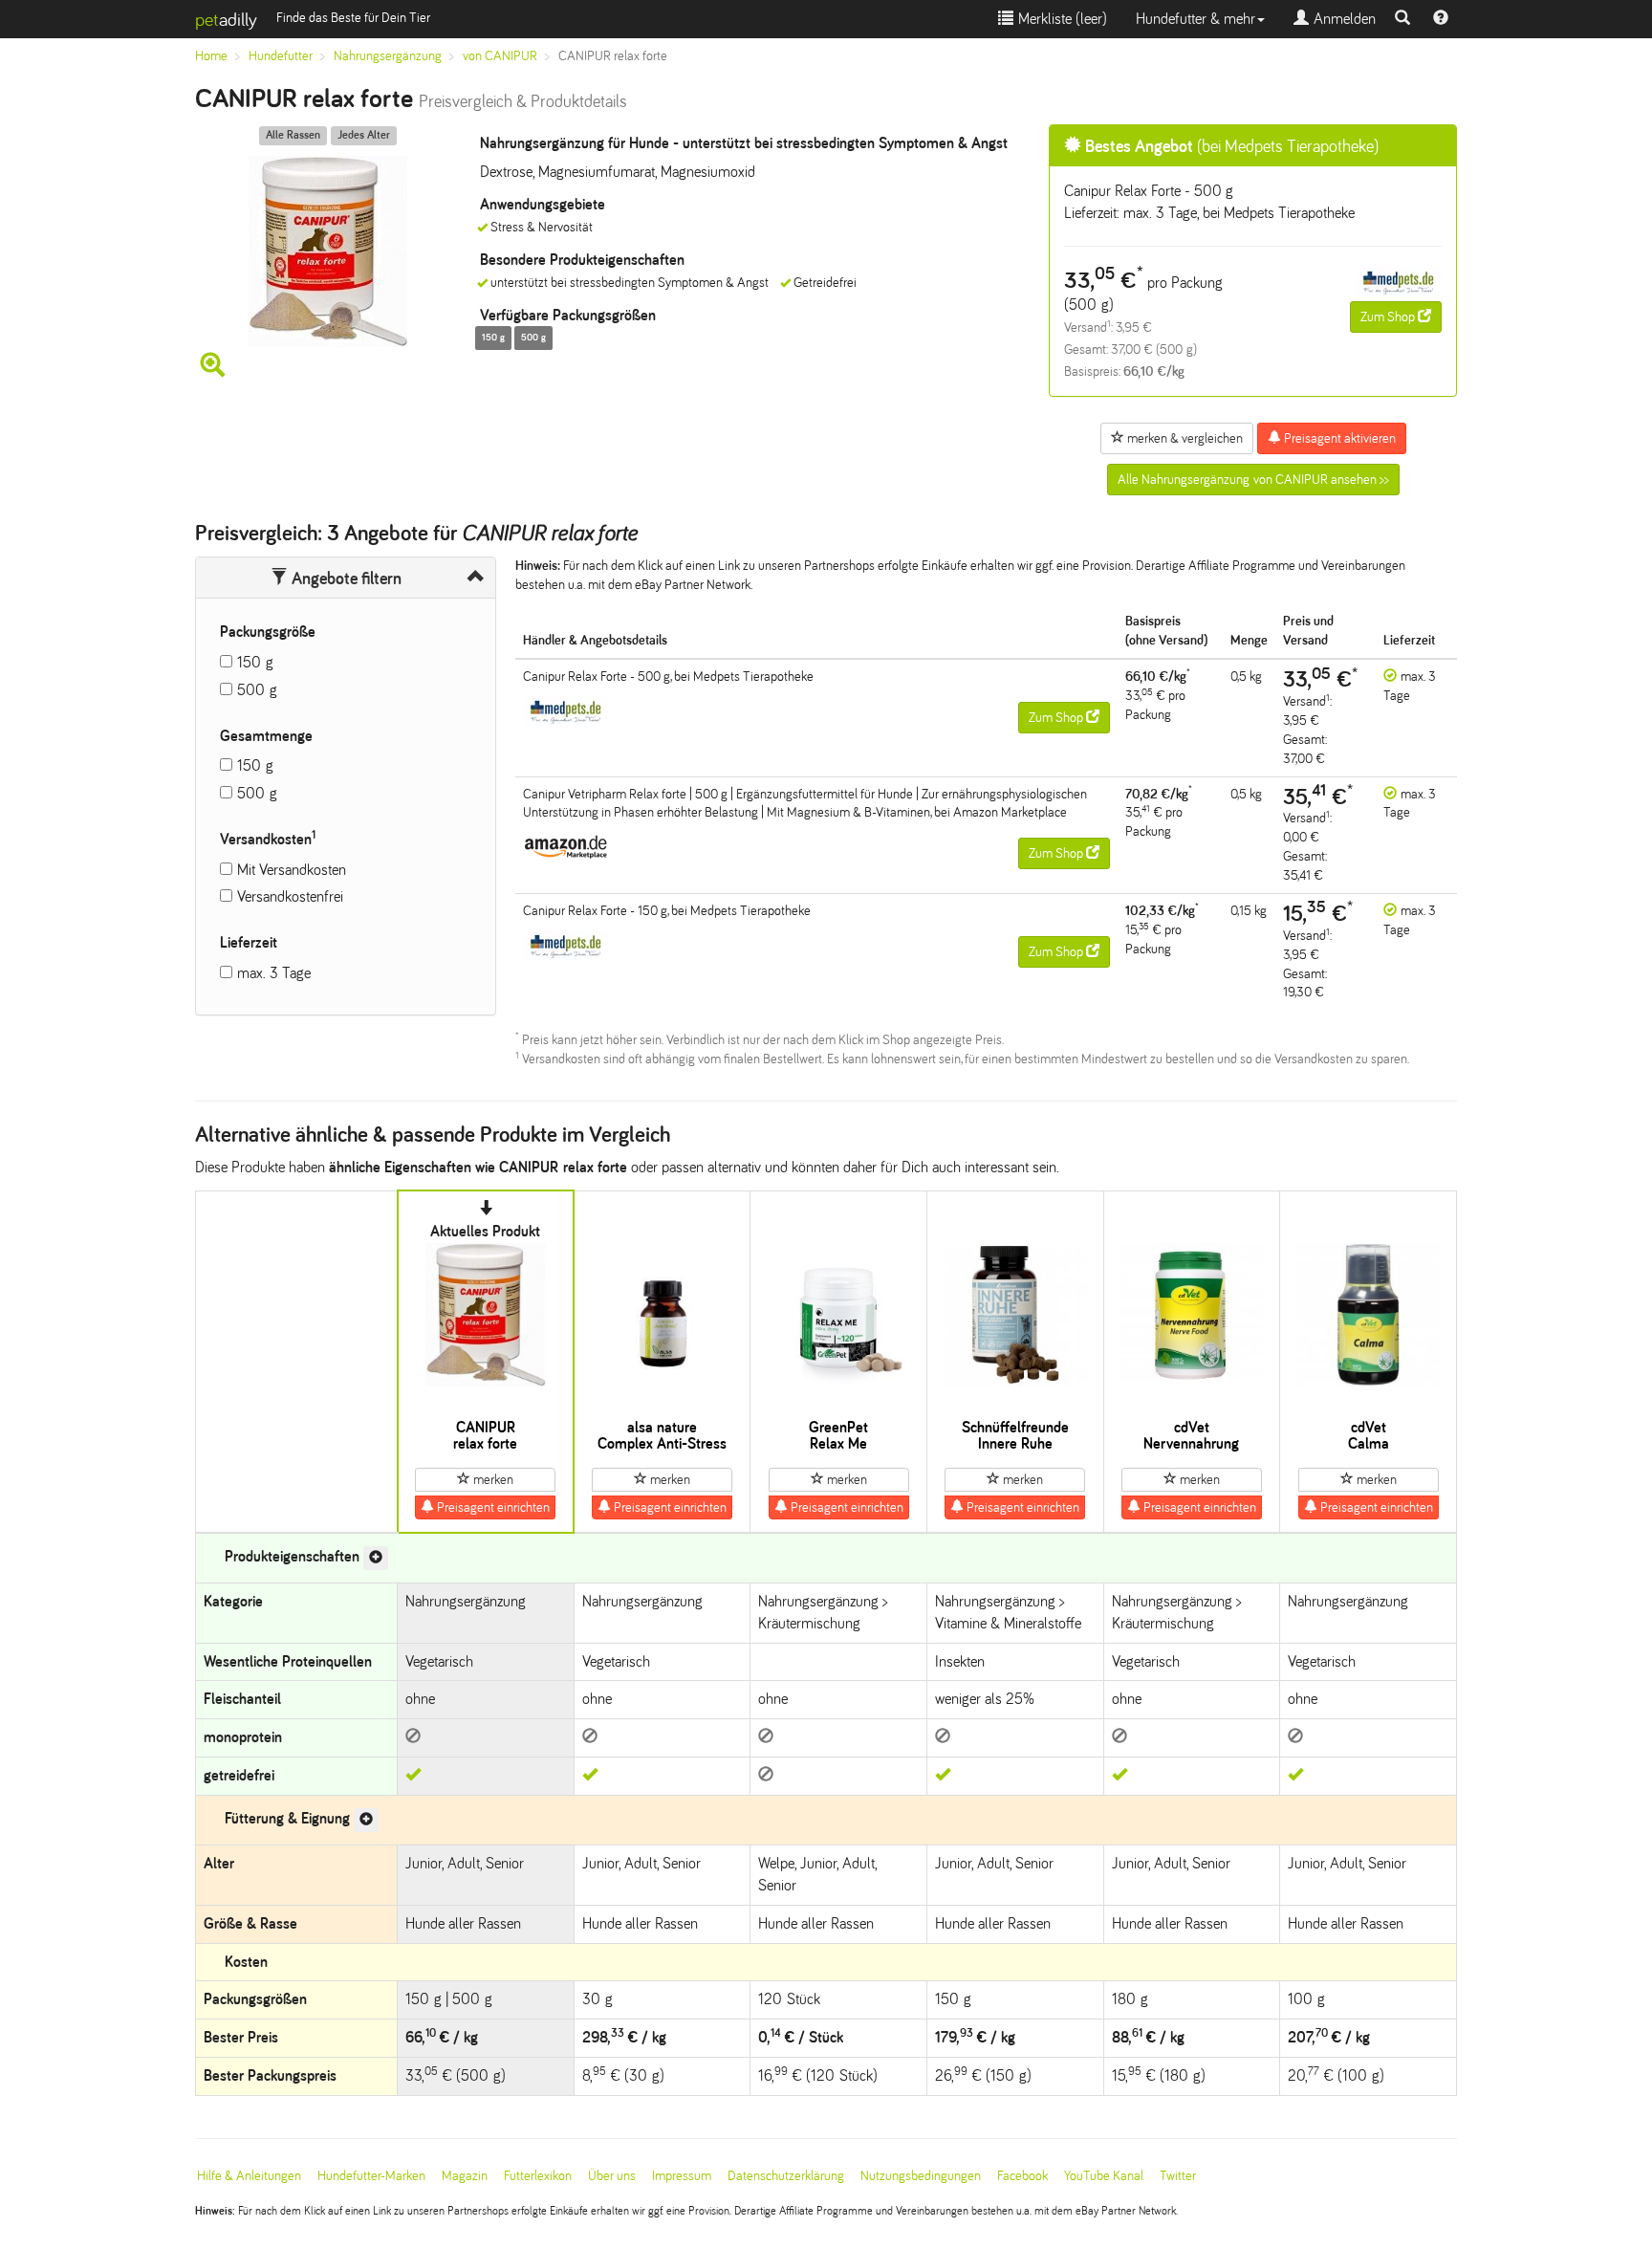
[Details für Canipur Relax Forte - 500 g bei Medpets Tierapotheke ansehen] (1399, 281)
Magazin (465, 2176)
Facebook (1022, 2176)
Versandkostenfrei (290, 896)
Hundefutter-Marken (371, 2176)
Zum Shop (1389, 317)
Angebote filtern (345, 579)
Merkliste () (1060, 19)
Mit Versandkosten (292, 870)
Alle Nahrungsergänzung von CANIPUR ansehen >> (1253, 480)
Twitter (1178, 2176)
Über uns (612, 2176)
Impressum (682, 2176)
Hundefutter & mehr (1196, 19)
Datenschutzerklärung (786, 2176)
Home (211, 56)
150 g (255, 662)
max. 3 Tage (274, 973)
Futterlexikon (538, 2176)
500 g (257, 690)
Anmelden (1342, 19)
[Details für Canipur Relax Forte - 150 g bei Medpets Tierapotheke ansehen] (566, 944)
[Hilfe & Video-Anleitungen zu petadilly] (1441, 19)
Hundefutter (281, 56)
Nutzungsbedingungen (921, 2176)
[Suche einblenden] (1402, 19)
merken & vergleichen (1184, 438)
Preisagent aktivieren (1338, 438)
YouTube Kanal (1104, 2176)
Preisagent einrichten (492, 1507)
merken (492, 1480)
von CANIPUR (500, 56)
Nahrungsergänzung (388, 56)
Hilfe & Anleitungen (249, 2176)
